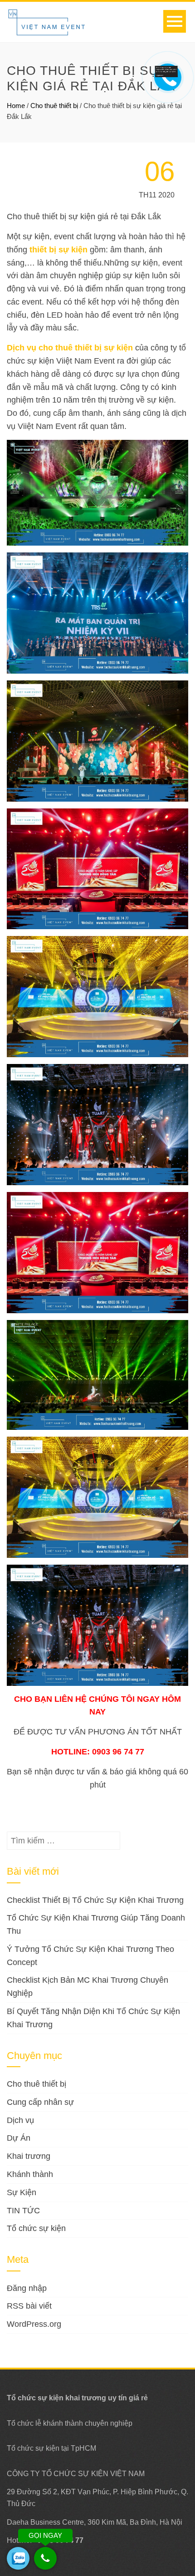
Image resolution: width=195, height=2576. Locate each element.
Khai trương (29, 2156)
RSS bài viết (29, 2306)
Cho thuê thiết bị (54, 106)
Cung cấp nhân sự (40, 2102)
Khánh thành (30, 2174)
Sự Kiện (22, 2192)
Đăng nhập (27, 2288)
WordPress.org (34, 2324)
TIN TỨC (23, 2211)
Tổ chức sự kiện (36, 2228)
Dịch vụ (20, 2120)
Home (16, 106)
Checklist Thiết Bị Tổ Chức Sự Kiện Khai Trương (95, 1900)
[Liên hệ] (166, 71)
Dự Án (19, 2138)
